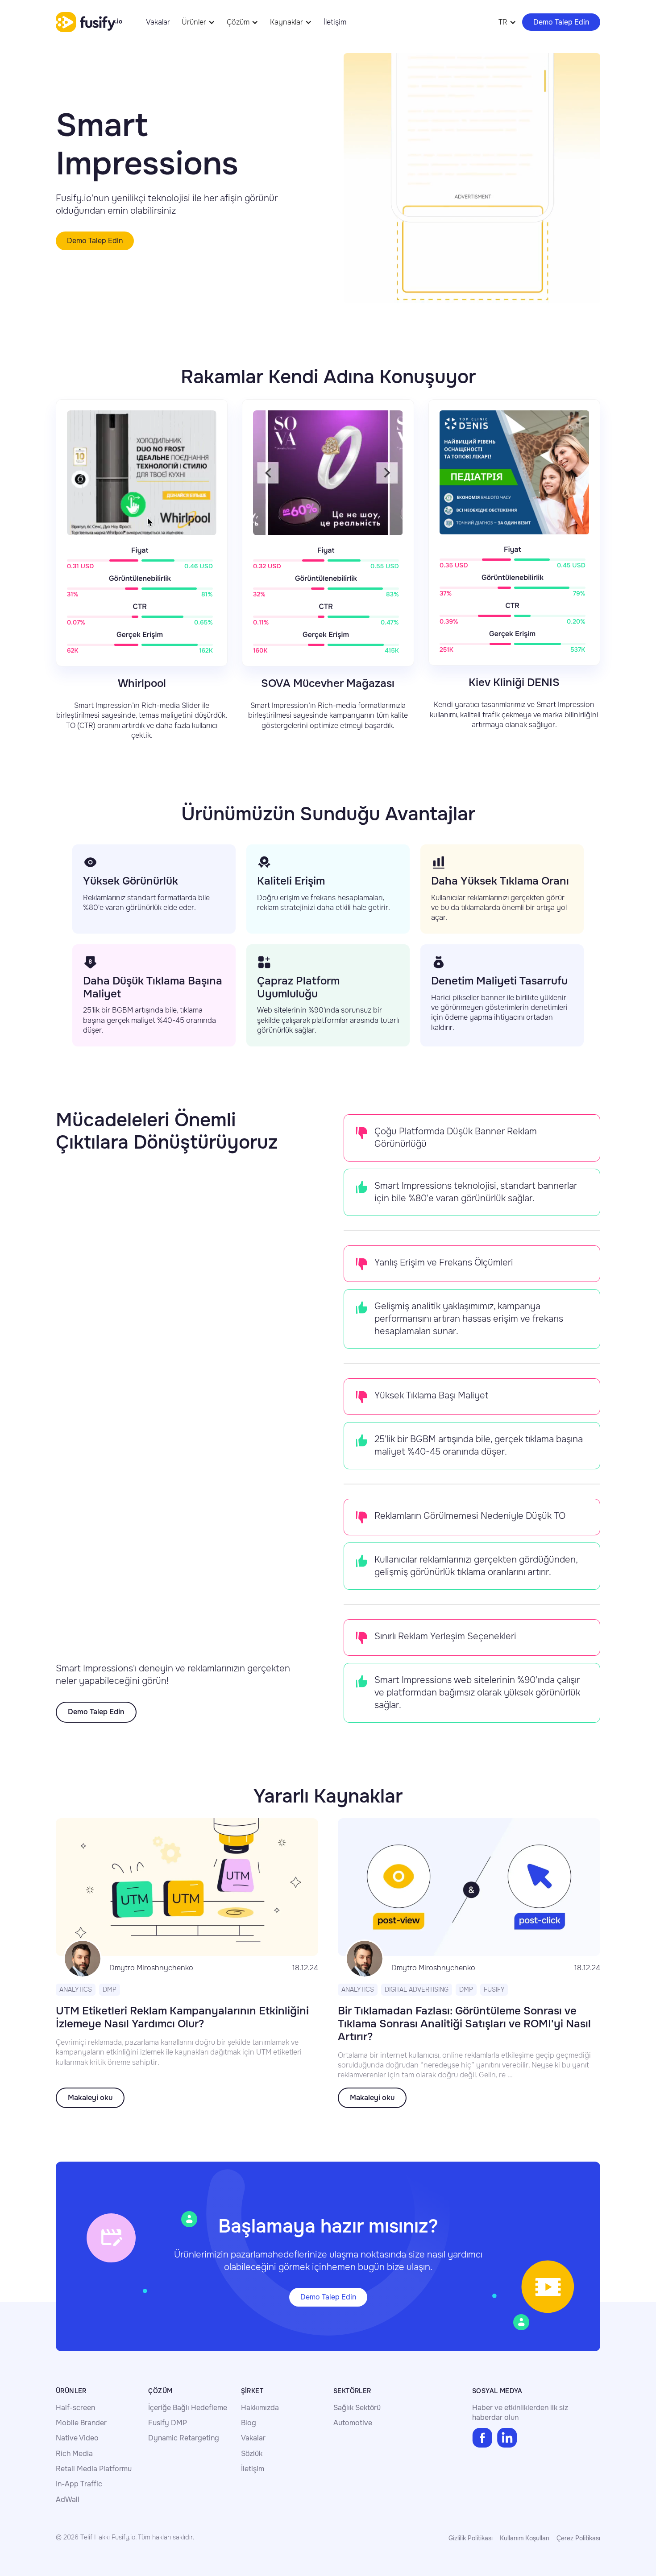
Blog (249, 2423)
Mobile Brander (81, 2423)
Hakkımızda (260, 2408)
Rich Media (74, 2454)
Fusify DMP (168, 2423)
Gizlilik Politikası (471, 2538)
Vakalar (158, 22)
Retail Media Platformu (94, 2469)
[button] (198, 22)
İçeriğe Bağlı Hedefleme (188, 2408)
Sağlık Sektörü (357, 2408)
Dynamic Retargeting (184, 2438)
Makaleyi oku (90, 2098)
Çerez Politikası (578, 2538)
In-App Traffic (79, 2484)
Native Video (77, 2438)
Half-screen (75, 2408)
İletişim (335, 22)
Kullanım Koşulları (525, 2538)
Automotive (353, 2423)
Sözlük (252, 2454)
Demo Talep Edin (561, 22)
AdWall (68, 2500)
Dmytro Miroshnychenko (151, 1968)
